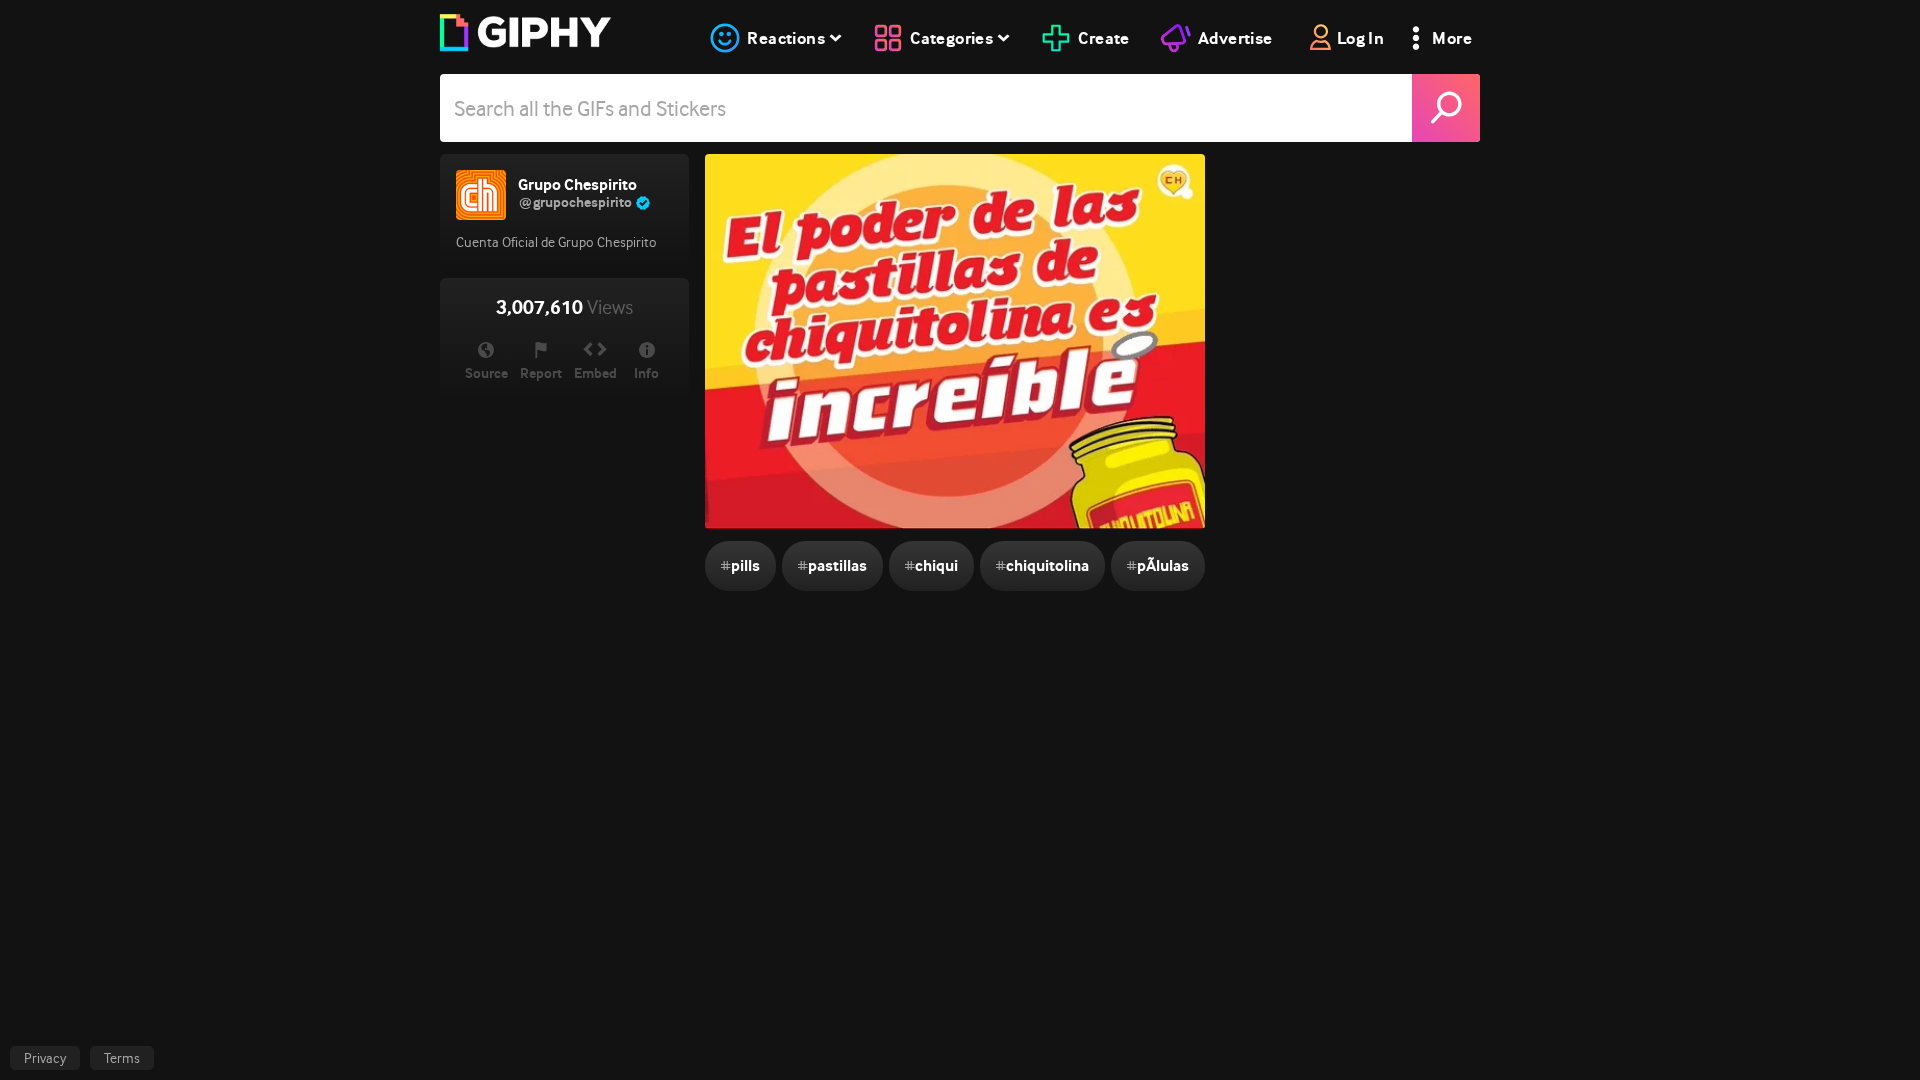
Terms (122, 1058)
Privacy (45, 1058)
